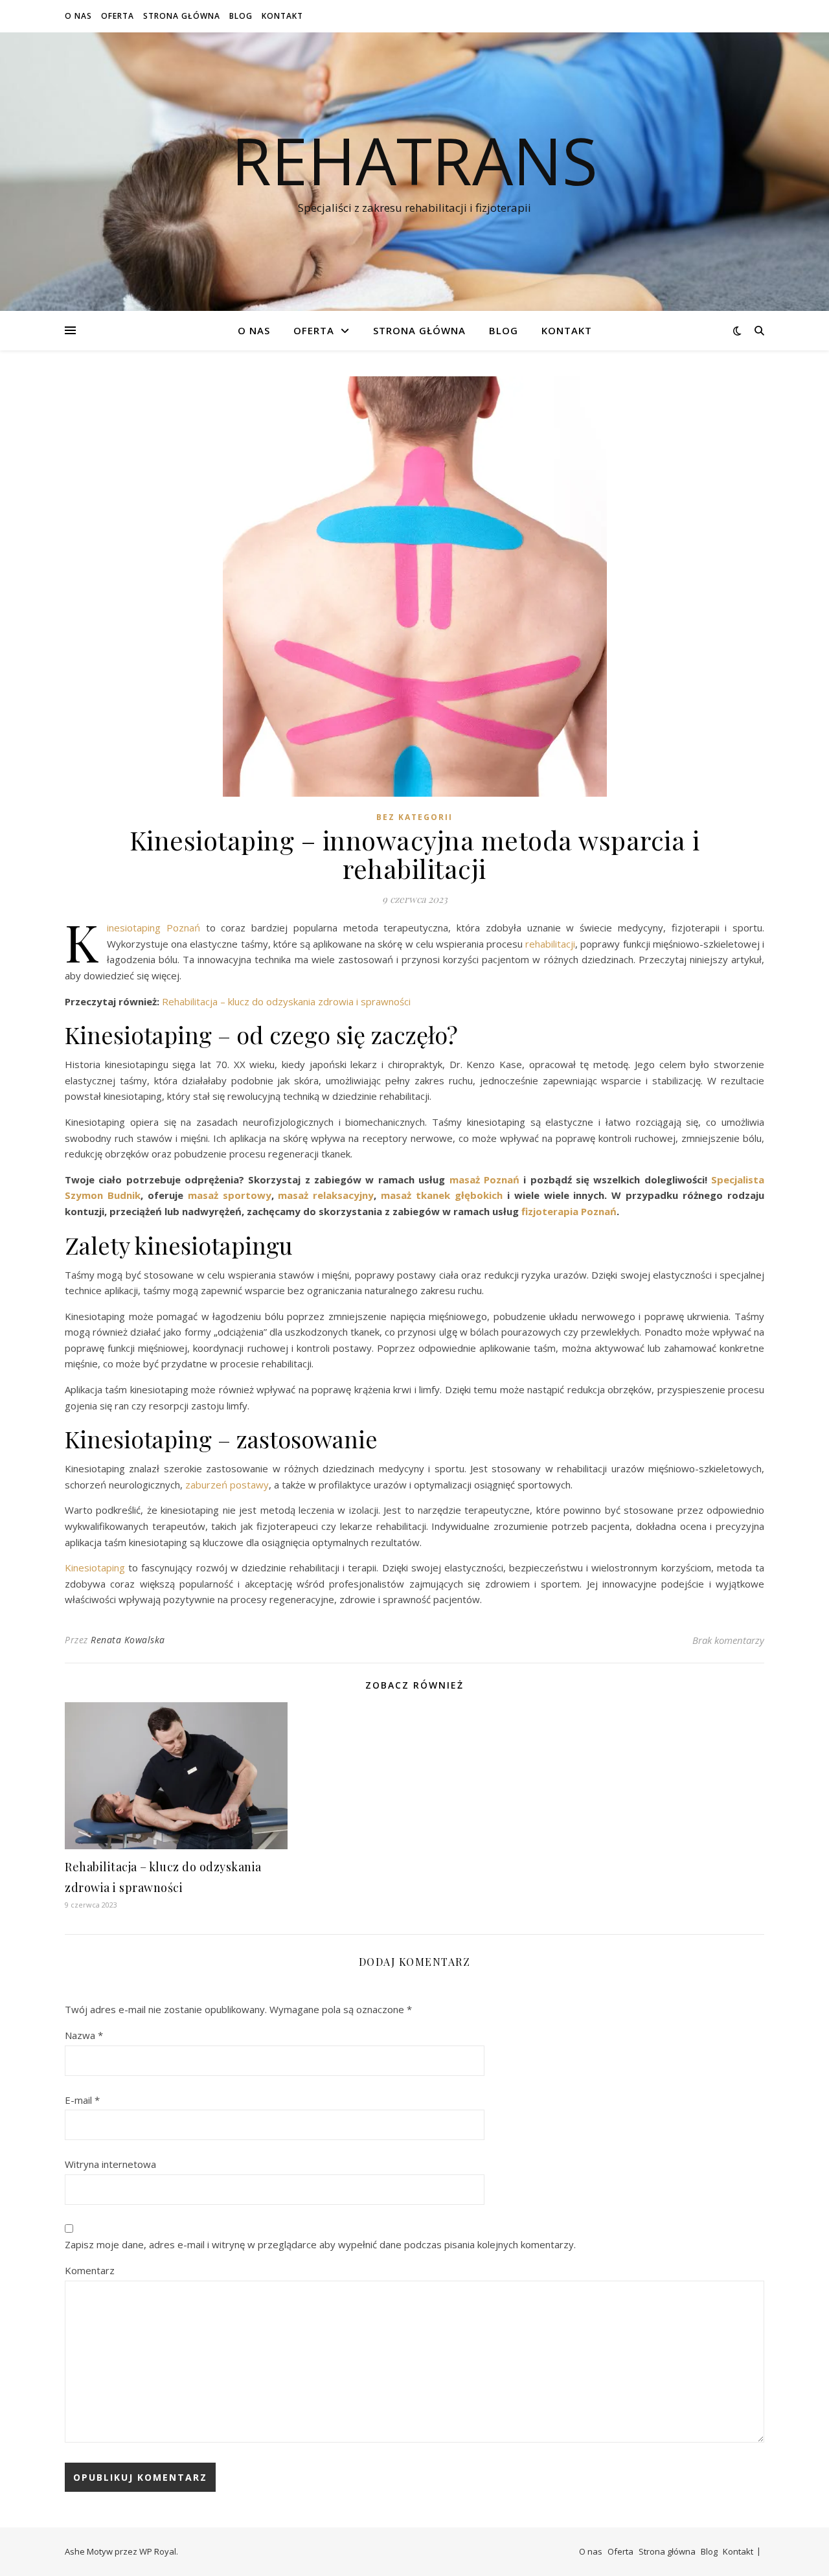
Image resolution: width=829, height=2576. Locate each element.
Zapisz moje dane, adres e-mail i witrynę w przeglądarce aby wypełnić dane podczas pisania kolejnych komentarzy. (320, 2244)
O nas (78, 16)
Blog (241, 16)
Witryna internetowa (110, 2164)
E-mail (82, 2100)
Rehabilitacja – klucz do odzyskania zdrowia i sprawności (285, 1001)
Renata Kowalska (128, 1640)
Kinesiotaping (95, 1567)
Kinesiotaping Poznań (153, 928)
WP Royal (158, 2551)
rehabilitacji (550, 944)
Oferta (118, 16)
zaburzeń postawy (227, 1485)
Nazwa (84, 2035)
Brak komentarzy (728, 1640)
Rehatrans (414, 160)
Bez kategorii (414, 817)
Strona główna (182, 16)
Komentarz (90, 2270)
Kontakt (282, 16)
